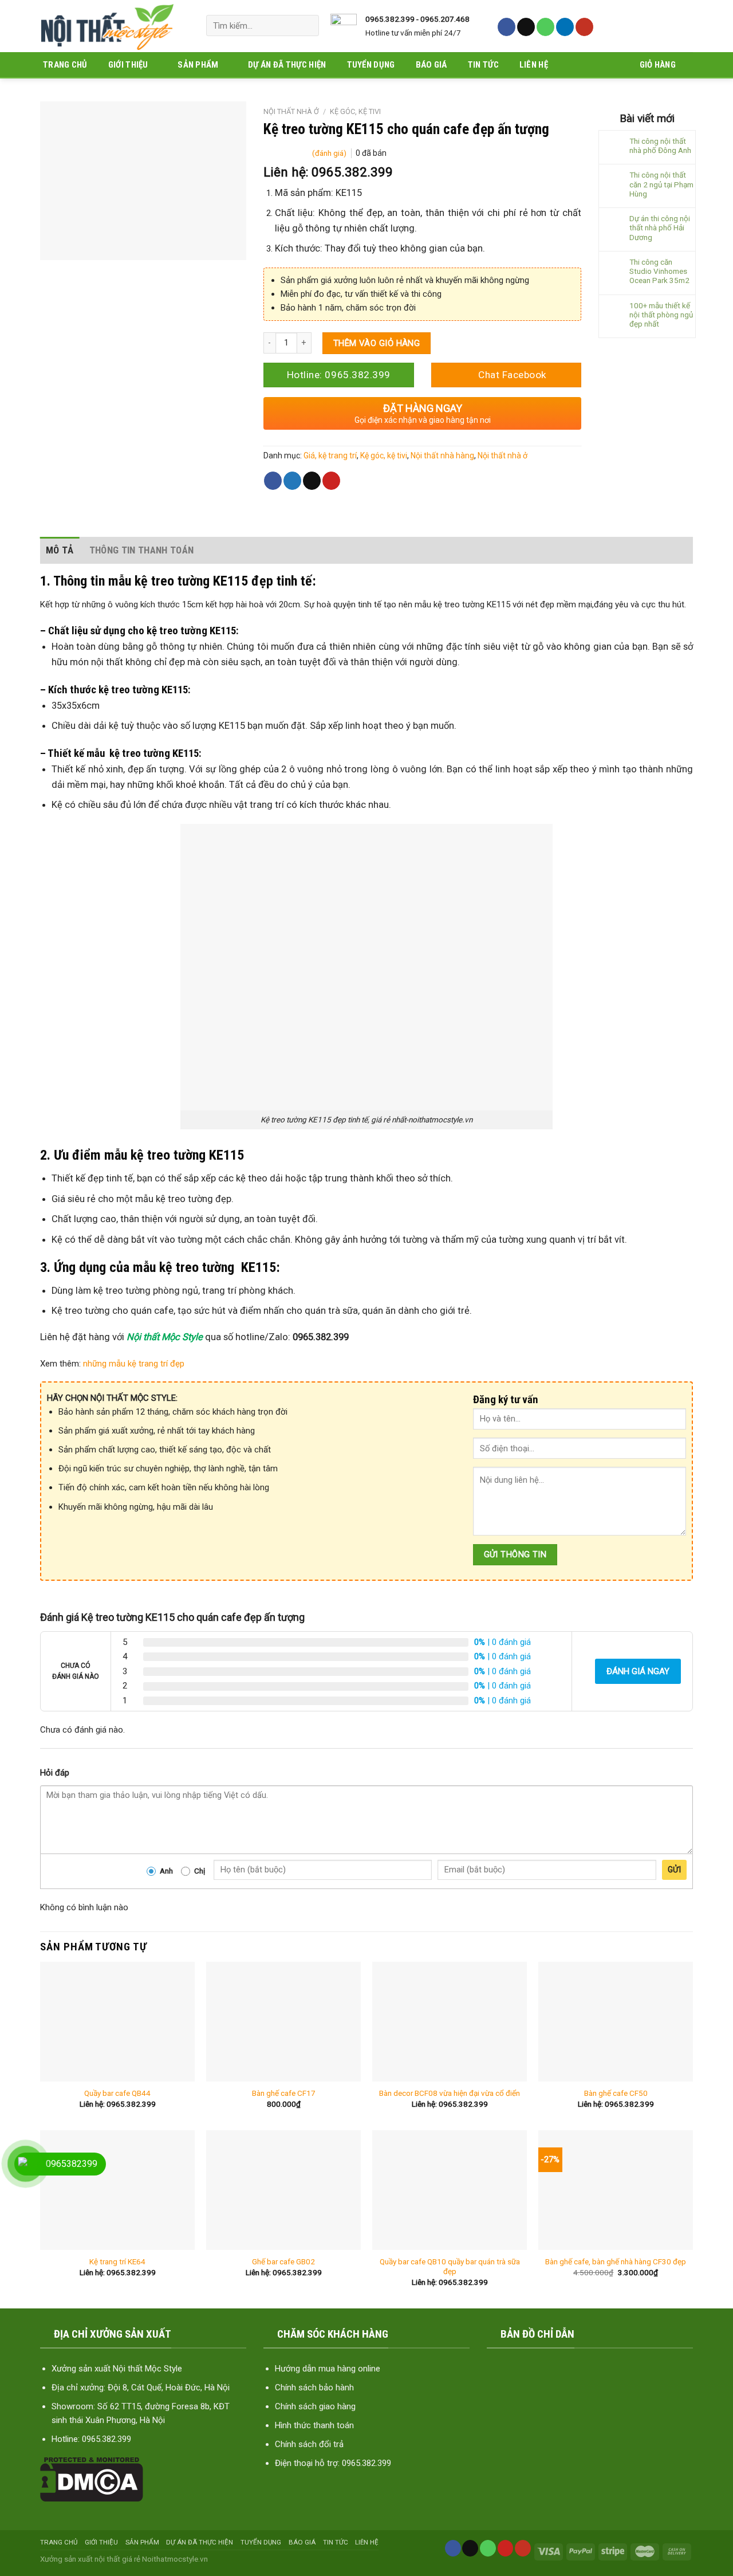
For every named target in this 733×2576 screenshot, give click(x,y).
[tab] (60, 550)
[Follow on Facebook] (507, 27)
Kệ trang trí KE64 (117, 2261)
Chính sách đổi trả (309, 2444)
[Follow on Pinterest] (506, 2548)
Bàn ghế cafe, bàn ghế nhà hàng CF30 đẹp (616, 2261)
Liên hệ (534, 65)
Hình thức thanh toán (314, 2425)
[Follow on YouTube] (584, 27)
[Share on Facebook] (273, 481)
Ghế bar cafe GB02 (283, 2261)
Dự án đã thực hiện (287, 65)
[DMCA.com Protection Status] (92, 2479)
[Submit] (306, 25)
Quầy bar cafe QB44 (117, 2093)
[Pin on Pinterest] (331, 481)
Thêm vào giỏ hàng (377, 343)
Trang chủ (65, 65)
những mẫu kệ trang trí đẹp (133, 1364)
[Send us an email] (526, 27)
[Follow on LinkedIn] (565, 27)
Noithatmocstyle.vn (175, 2559)
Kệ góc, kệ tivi (355, 111)
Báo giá (431, 65)
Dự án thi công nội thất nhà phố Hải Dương (660, 227)
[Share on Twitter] (292, 481)
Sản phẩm (198, 65)
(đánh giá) (330, 153)
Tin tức (483, 65)
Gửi (674, 1870)
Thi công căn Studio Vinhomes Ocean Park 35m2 (659, 271)
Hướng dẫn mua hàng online (328, 2369)
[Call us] (545, 27)
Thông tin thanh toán (142, 550)
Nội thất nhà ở (291, 111)
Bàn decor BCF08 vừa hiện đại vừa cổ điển (450, 2093)
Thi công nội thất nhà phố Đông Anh (660, 146)
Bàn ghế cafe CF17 (284, 2093)
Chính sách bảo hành (314, 2387)
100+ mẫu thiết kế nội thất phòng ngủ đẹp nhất (661, 315)
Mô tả (60, 550)
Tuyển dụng (371, 65)
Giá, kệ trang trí (330, 455)
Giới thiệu (128, 65)
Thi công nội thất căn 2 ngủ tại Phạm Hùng (661, 184)
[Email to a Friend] (312, 481)
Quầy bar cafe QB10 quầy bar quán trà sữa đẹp (450, 2267)
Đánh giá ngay (638, 1671)
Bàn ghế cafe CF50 (616, 2093)
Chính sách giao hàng (315, 2406)
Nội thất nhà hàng (442, 455)
